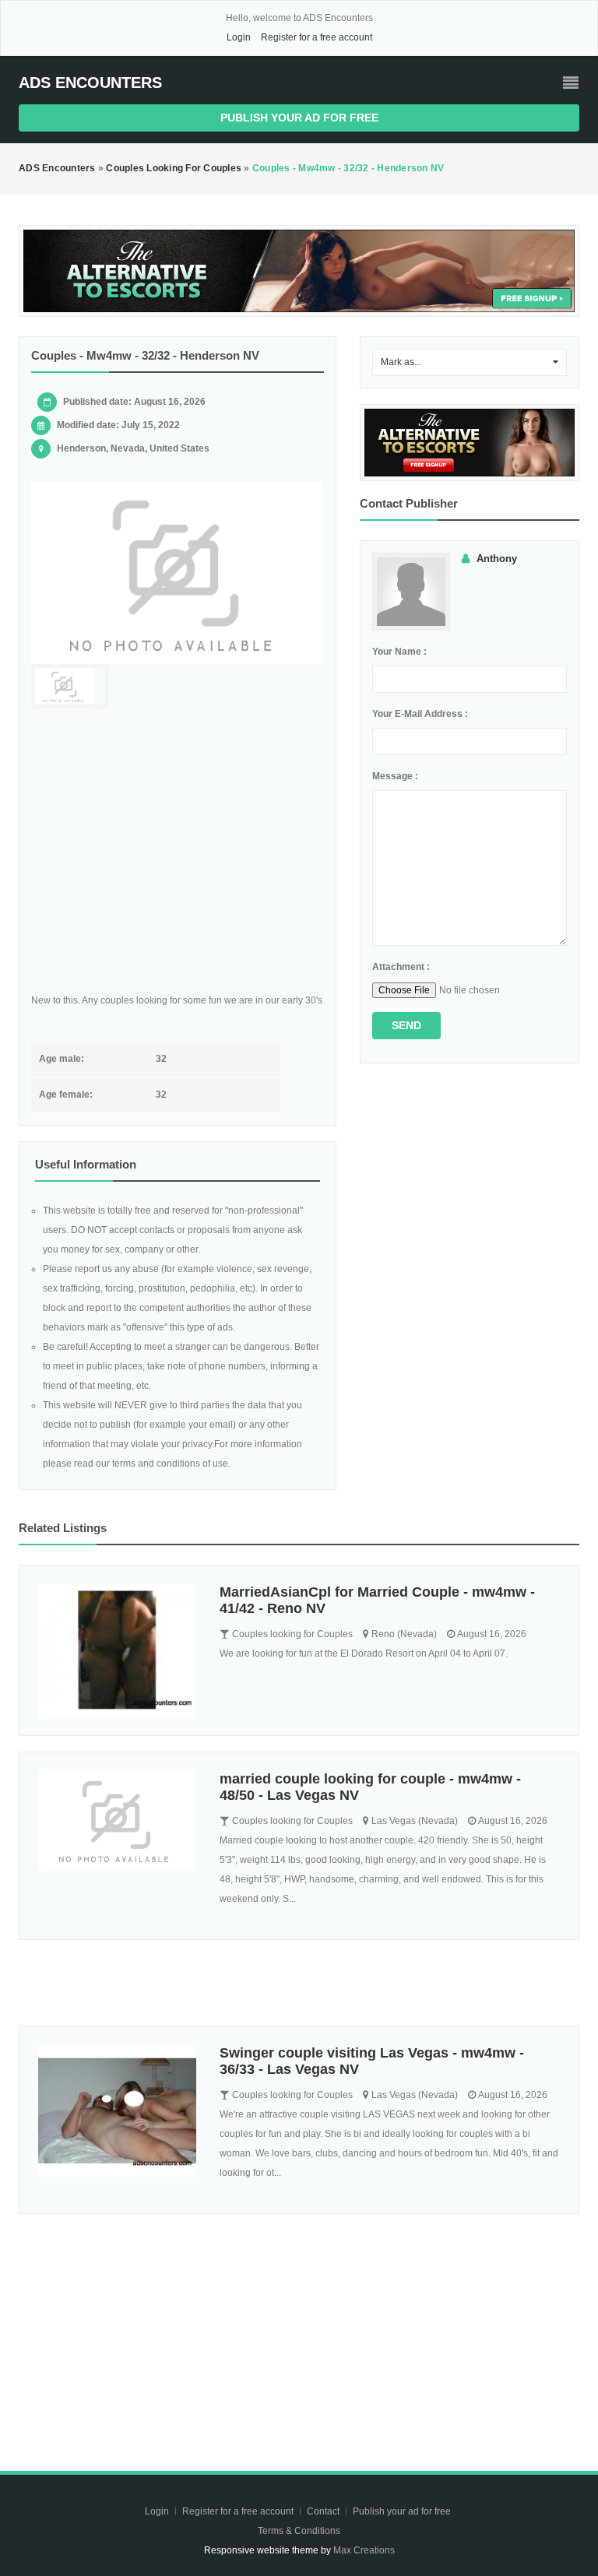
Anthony (497, 559)
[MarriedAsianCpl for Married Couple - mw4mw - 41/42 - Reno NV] (117, 1650)
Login (239, 37)
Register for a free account (317, 37)
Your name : (399, 652)
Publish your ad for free (299, 118)
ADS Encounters (90, 83)
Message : (395, 776)
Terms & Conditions (299, 2531)
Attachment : (401, 967)
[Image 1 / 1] (178, 573)
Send (406, 1025)
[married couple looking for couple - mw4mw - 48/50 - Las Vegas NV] (117, 1820)
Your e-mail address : (420, 714)
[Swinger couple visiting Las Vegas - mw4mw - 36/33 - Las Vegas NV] (117, 2111)
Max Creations (364, 2550)
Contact (324, 2511)
